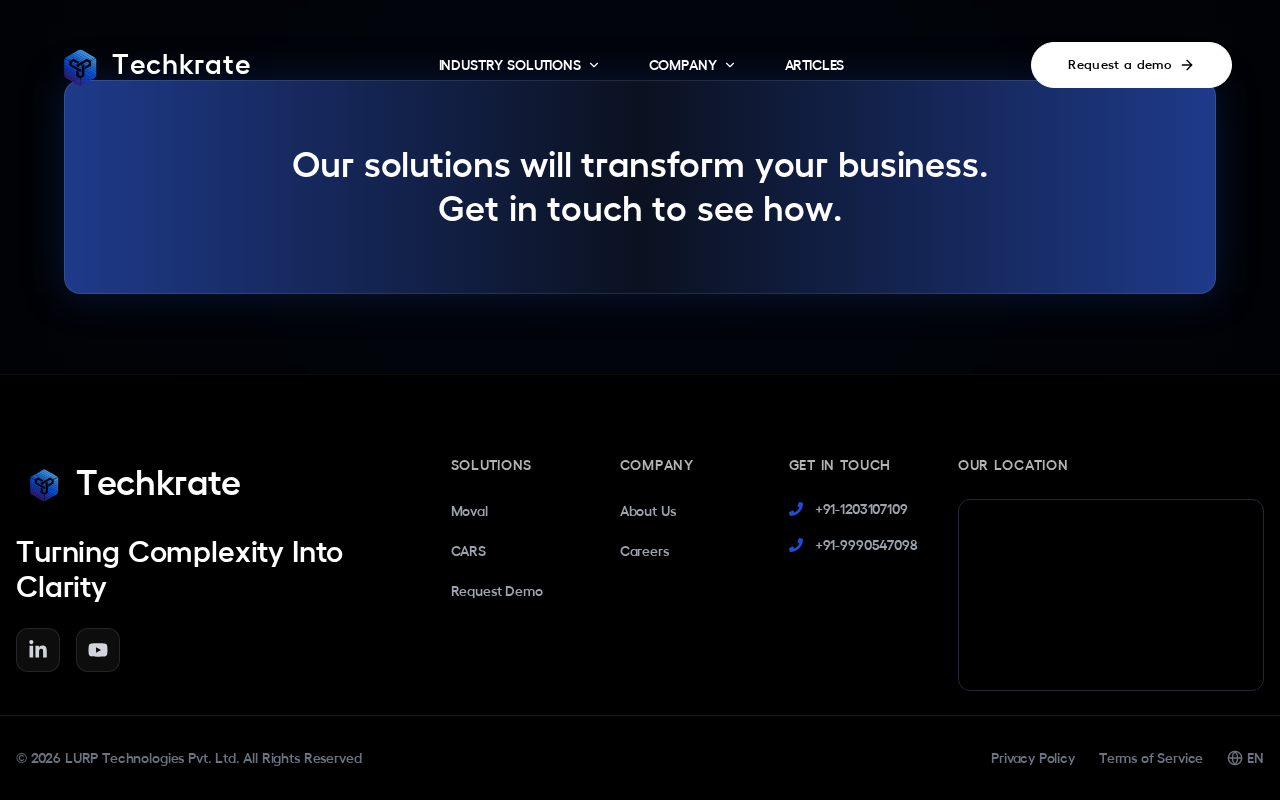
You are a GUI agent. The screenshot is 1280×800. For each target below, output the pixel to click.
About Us (648, 511)
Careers (644, 551)
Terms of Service (1151, 758)
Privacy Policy (1033, 758)
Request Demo (497, 591)
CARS (468, 551)
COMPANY (683, 65)
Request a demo (1119, 64)
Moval (469, 511)
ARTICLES (815, 65)
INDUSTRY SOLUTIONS (510, 65)
